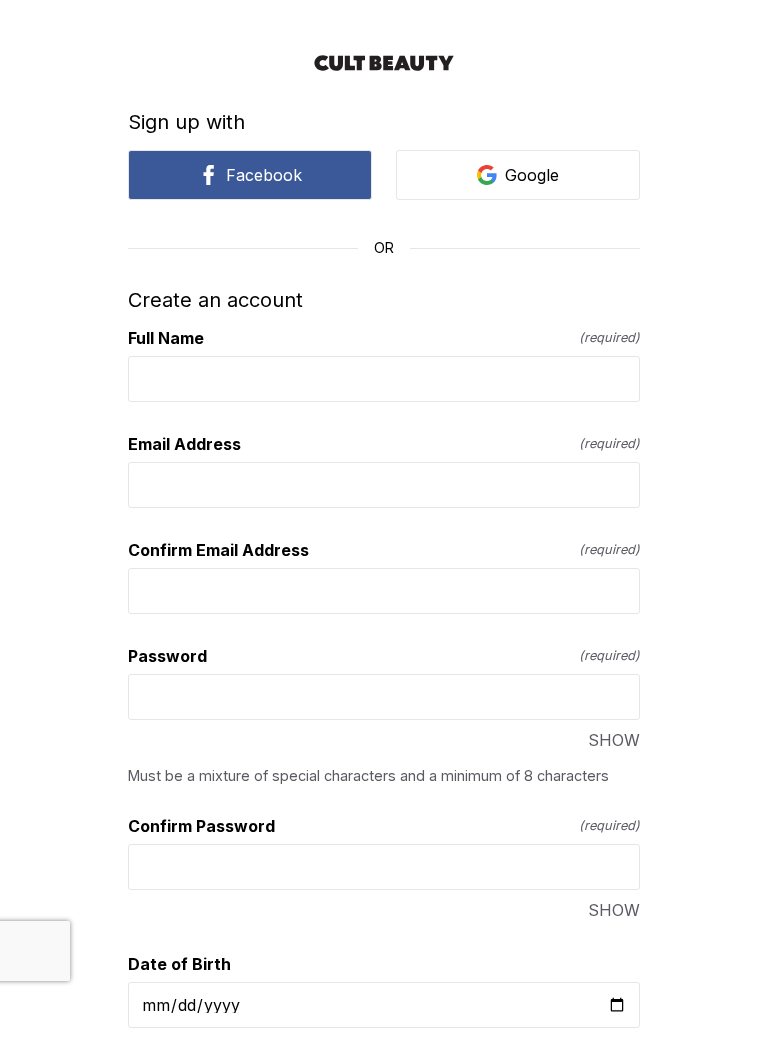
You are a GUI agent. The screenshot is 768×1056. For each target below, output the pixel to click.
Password (384, 656)
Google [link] (532, 175)
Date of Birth (179, 964)
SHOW (614, 740)
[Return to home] (384, 63)
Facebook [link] (264, 175)
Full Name (384, 338)
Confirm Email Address (384, 550)
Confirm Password (384, 826)
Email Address (384, 444)
